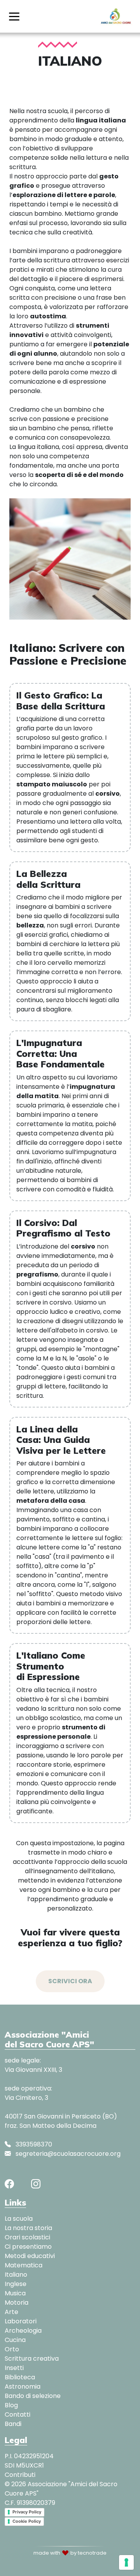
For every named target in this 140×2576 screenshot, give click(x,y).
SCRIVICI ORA (70, 1981)
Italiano (16, 2275)
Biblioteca (20, 2377)
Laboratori (21, 2321)
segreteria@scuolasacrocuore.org (67, 2154)
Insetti (14, 2368)
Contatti (17, 2414)
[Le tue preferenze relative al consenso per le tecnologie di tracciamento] (126, 2562)
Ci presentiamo (28, 2247)
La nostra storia (28, 2228)
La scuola (19, 2219)
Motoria (17, 2303)
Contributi (20, 2475)
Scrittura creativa (32, 2359)
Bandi (13, 2424)
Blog (11, 2405)
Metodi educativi (30, 2256)
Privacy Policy (27, 2512)
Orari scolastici (27, 2237)
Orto (12, 2349)
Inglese (16, 2284)
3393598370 (33, 2144)
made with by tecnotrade (70, 2553)
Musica (15, 2293)
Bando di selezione (33, 2396)
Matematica (24, 2265)
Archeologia (23, 2331)
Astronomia (23, 2387)
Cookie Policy (27, 2521)
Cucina (15, 2340)
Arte (11, 2312)
